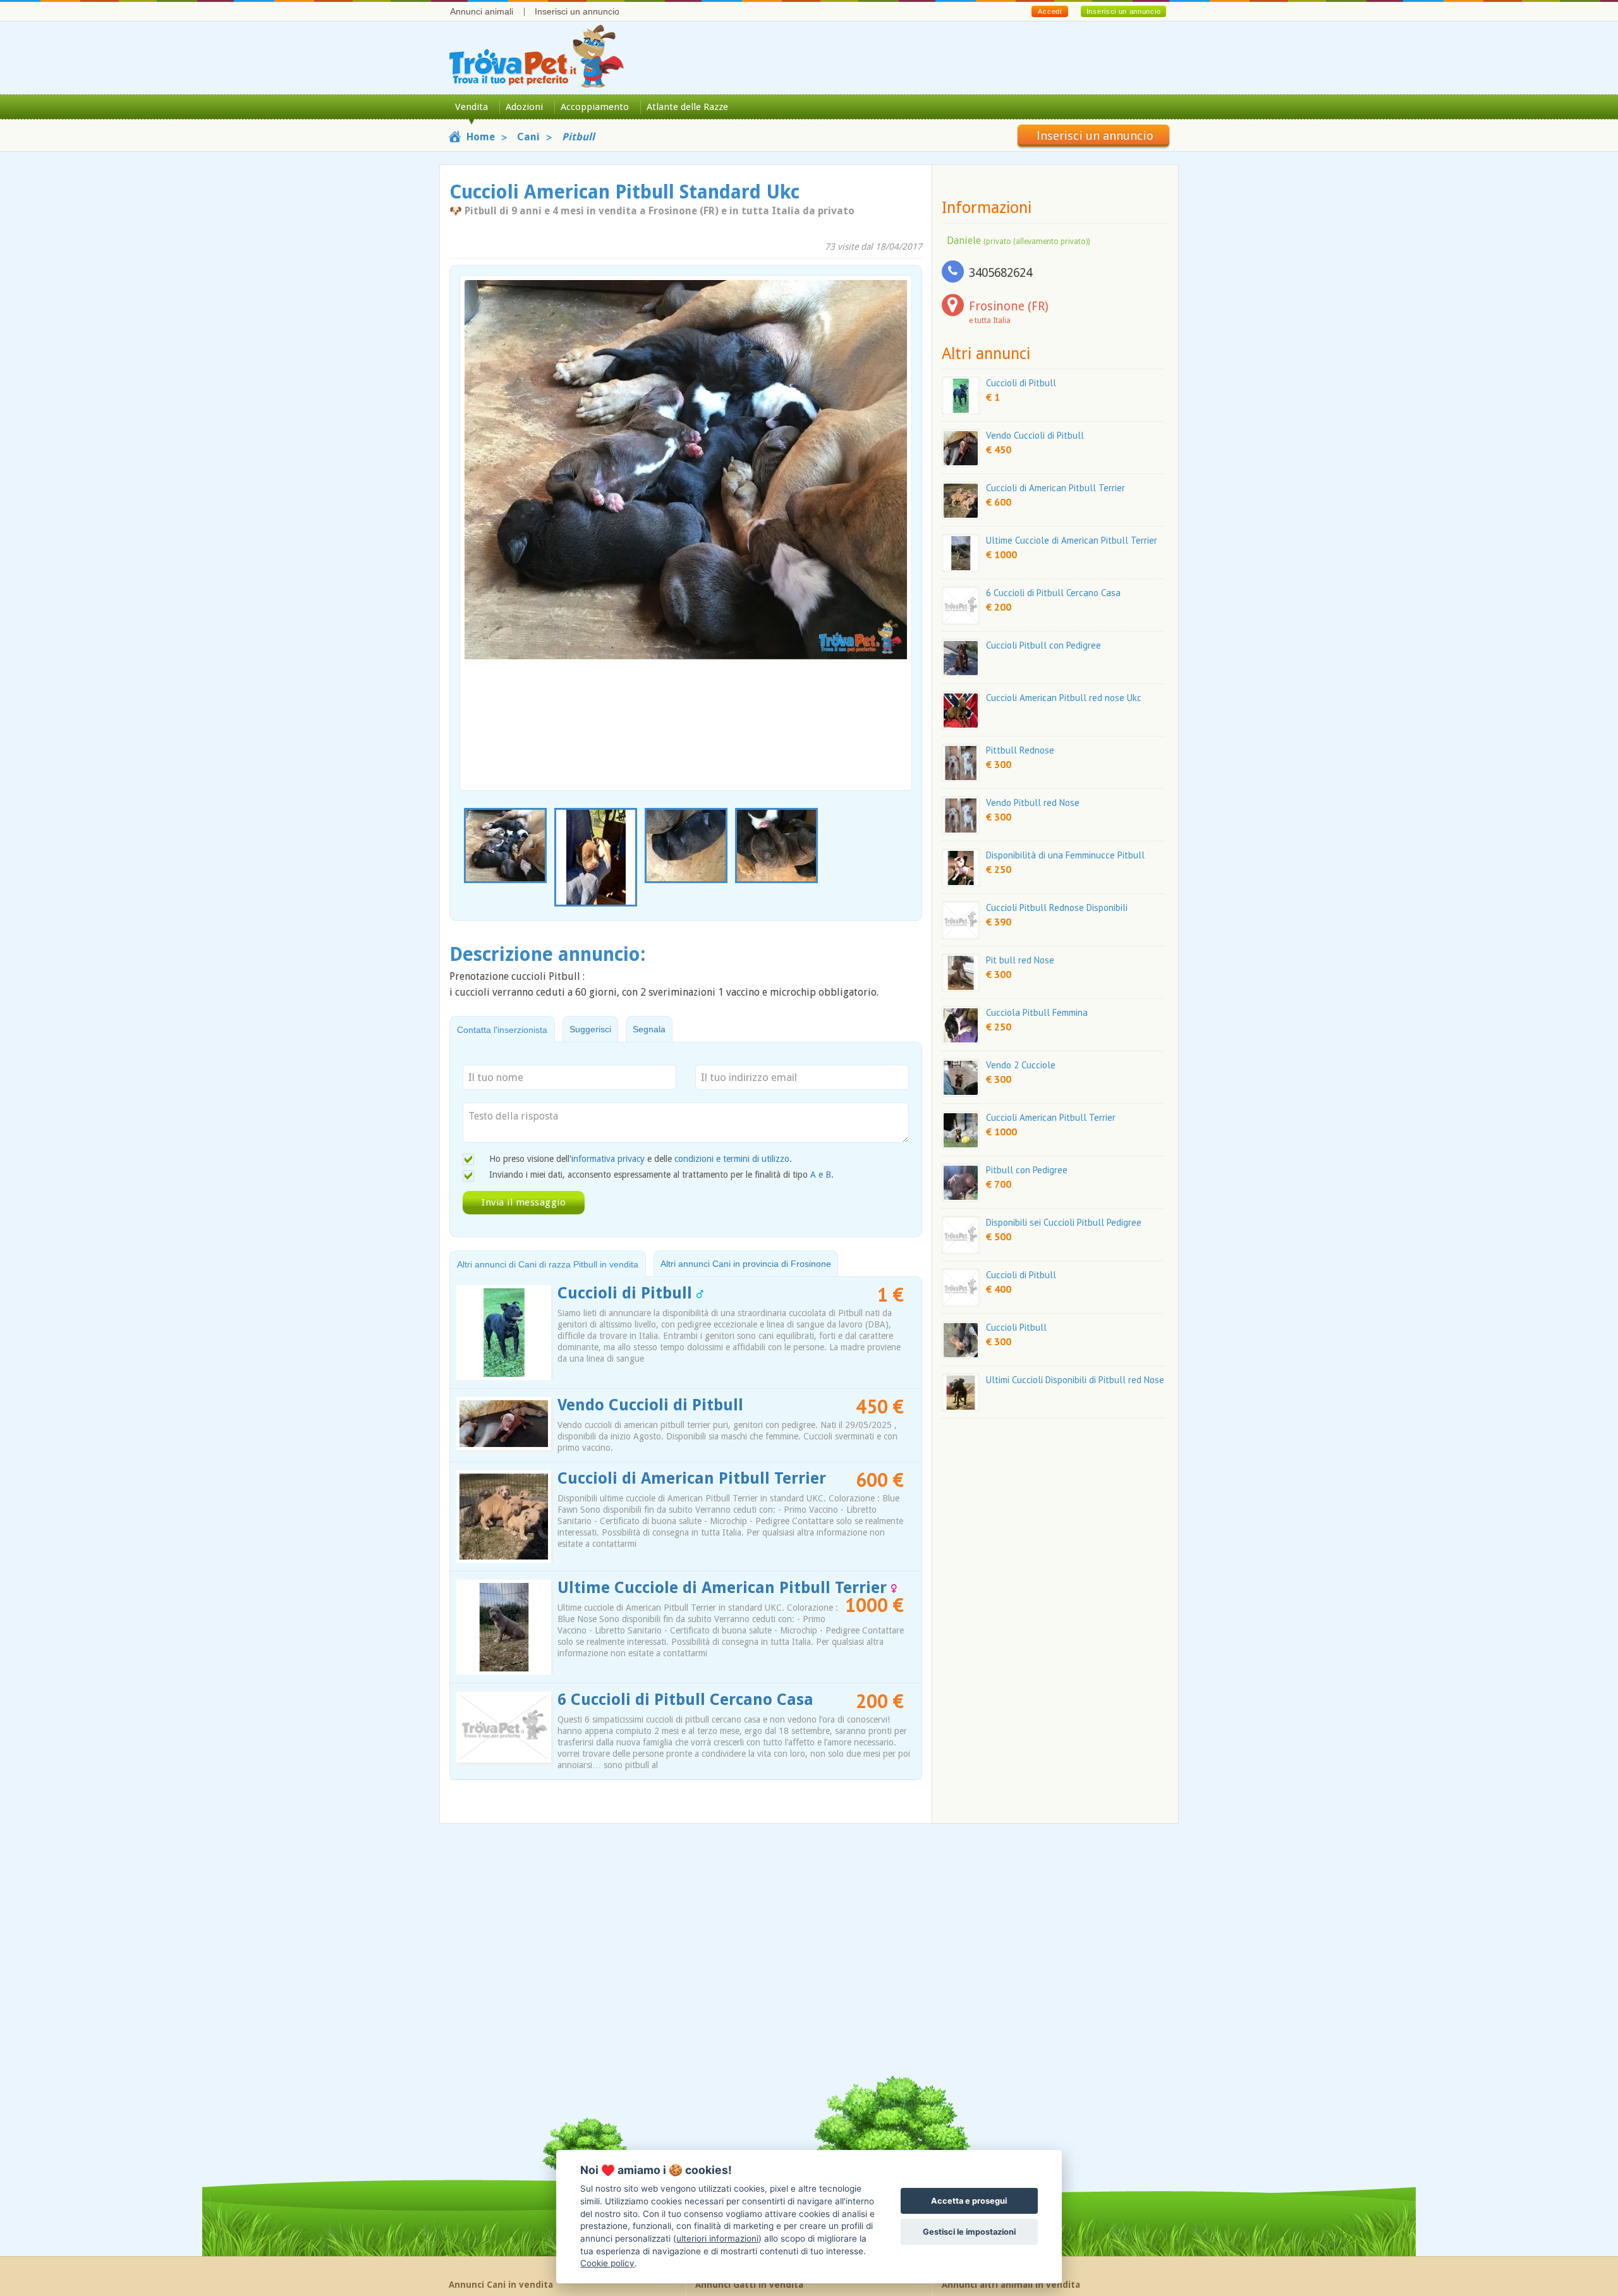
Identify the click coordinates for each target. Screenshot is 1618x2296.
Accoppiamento (595, 107)
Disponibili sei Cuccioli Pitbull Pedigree (1064, 1222)
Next (905, 858)
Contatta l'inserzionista (502, 1030)
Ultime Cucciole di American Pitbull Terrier (724, 1588)
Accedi (1049, 11)
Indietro (477, 504)
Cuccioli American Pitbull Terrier (1051, 1117)
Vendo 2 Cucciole (1021, 1065)
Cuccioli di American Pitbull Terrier (692, 1478)
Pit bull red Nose (1020, 960)
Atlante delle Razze (687, 107)
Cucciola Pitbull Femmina (1037, 1012)
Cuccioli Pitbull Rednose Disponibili (1057, 907)
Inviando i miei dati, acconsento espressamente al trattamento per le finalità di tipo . (661, 1175)
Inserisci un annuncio (577, 11)
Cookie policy (607, 2263)
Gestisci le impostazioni (969, 2232)
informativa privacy (608, 1159)
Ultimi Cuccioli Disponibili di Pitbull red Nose (1075, 1380)
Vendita (471, 107)
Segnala (649, 1029)
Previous (466, 858)
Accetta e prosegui (969, 2201)
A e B (821, 1175)
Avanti (894, 504)
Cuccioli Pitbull (1016, 1327)
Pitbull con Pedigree (1027, 1170)
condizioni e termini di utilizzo (732, 1159)
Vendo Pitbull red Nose (1033, 803)
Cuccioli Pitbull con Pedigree (1043, 645)
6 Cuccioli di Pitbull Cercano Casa (685, 1700)
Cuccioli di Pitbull (627, 1293)
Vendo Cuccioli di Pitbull (650, 1405)
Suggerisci (590, 1029)
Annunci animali (482, 11)
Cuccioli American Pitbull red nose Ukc (1064, 698)
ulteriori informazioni (717, 2238)
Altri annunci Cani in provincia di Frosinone (746, 1264)
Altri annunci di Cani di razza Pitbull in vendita (548, 1264)
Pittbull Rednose (1020, 750)
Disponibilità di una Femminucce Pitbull (1065, 855)
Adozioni (524, 107)
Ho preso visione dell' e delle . (641, 1159)
